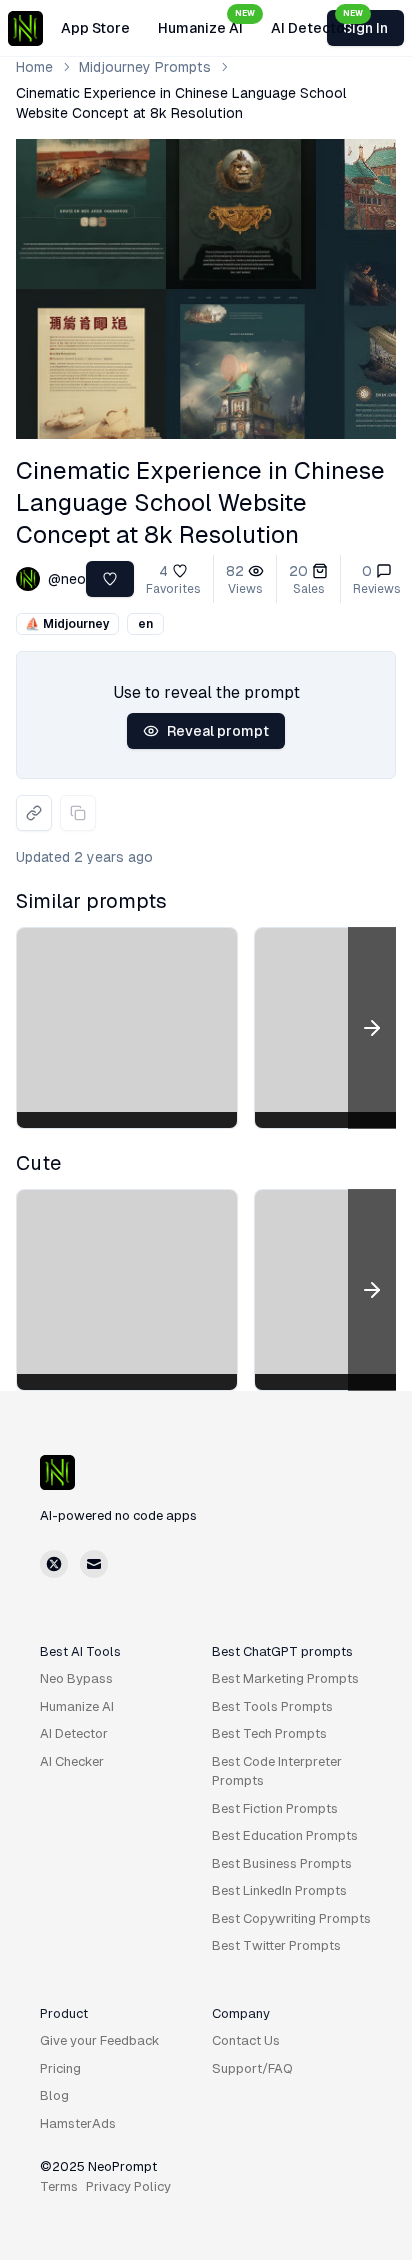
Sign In (365, 28)
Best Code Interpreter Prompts (277, 1771)
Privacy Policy (128, 2186)
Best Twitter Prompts (276, 1945)
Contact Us (246, 2040)
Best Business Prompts (282, 1863)
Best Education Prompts (285, 1835)
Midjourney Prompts (145, 67)
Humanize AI (206, 22)
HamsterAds (78, 2123)
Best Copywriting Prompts (291, 1918)
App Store (95, 28)
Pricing (60, 2068)
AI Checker (72, 1761)
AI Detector (317, 22)
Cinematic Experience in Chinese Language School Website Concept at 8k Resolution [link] (181, 103)
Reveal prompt (218, 731)
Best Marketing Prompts (285, 1678)
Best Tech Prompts (269, 1733)
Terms (59, 2186)
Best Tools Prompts (272, 1706)
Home (34, 67)
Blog (54, 2095)
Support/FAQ (252, 2068)
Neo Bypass (76, 1678)
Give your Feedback (100, 2040)
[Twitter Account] (54, 1564)
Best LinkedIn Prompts (279, 1890)
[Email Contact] (94, 1564)
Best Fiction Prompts (275, 1808)
